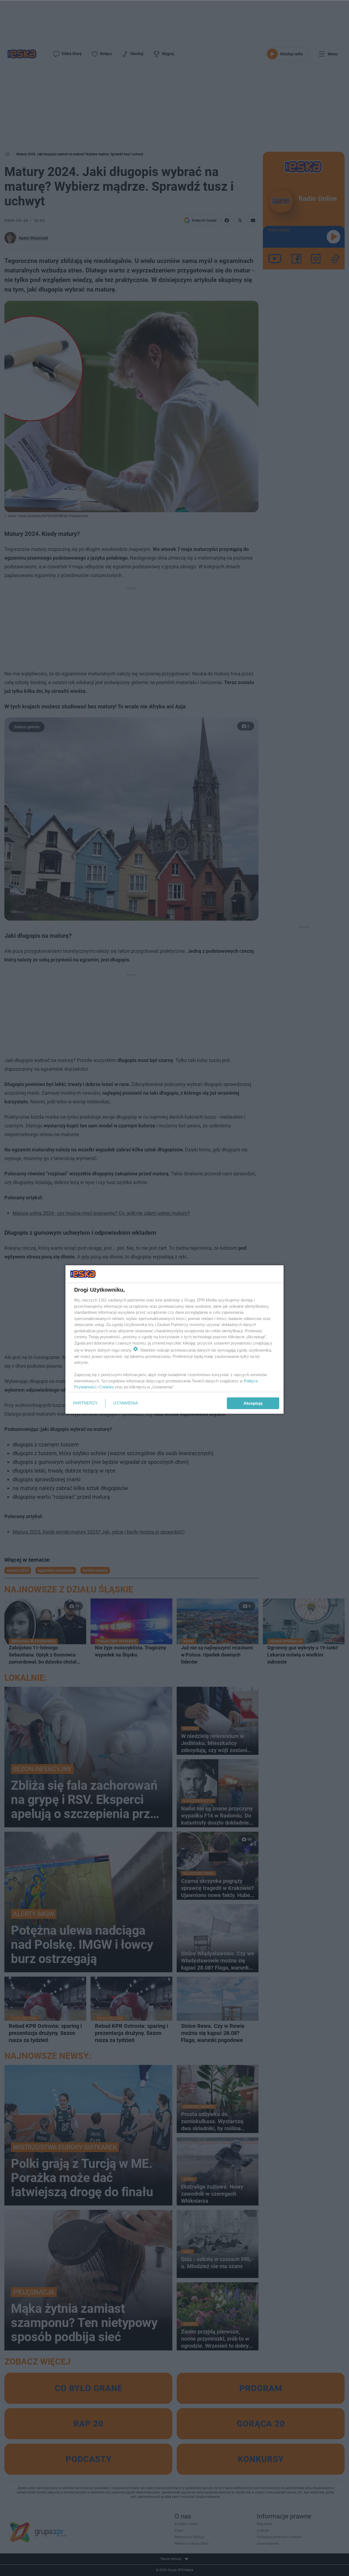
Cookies (107, 1387)
